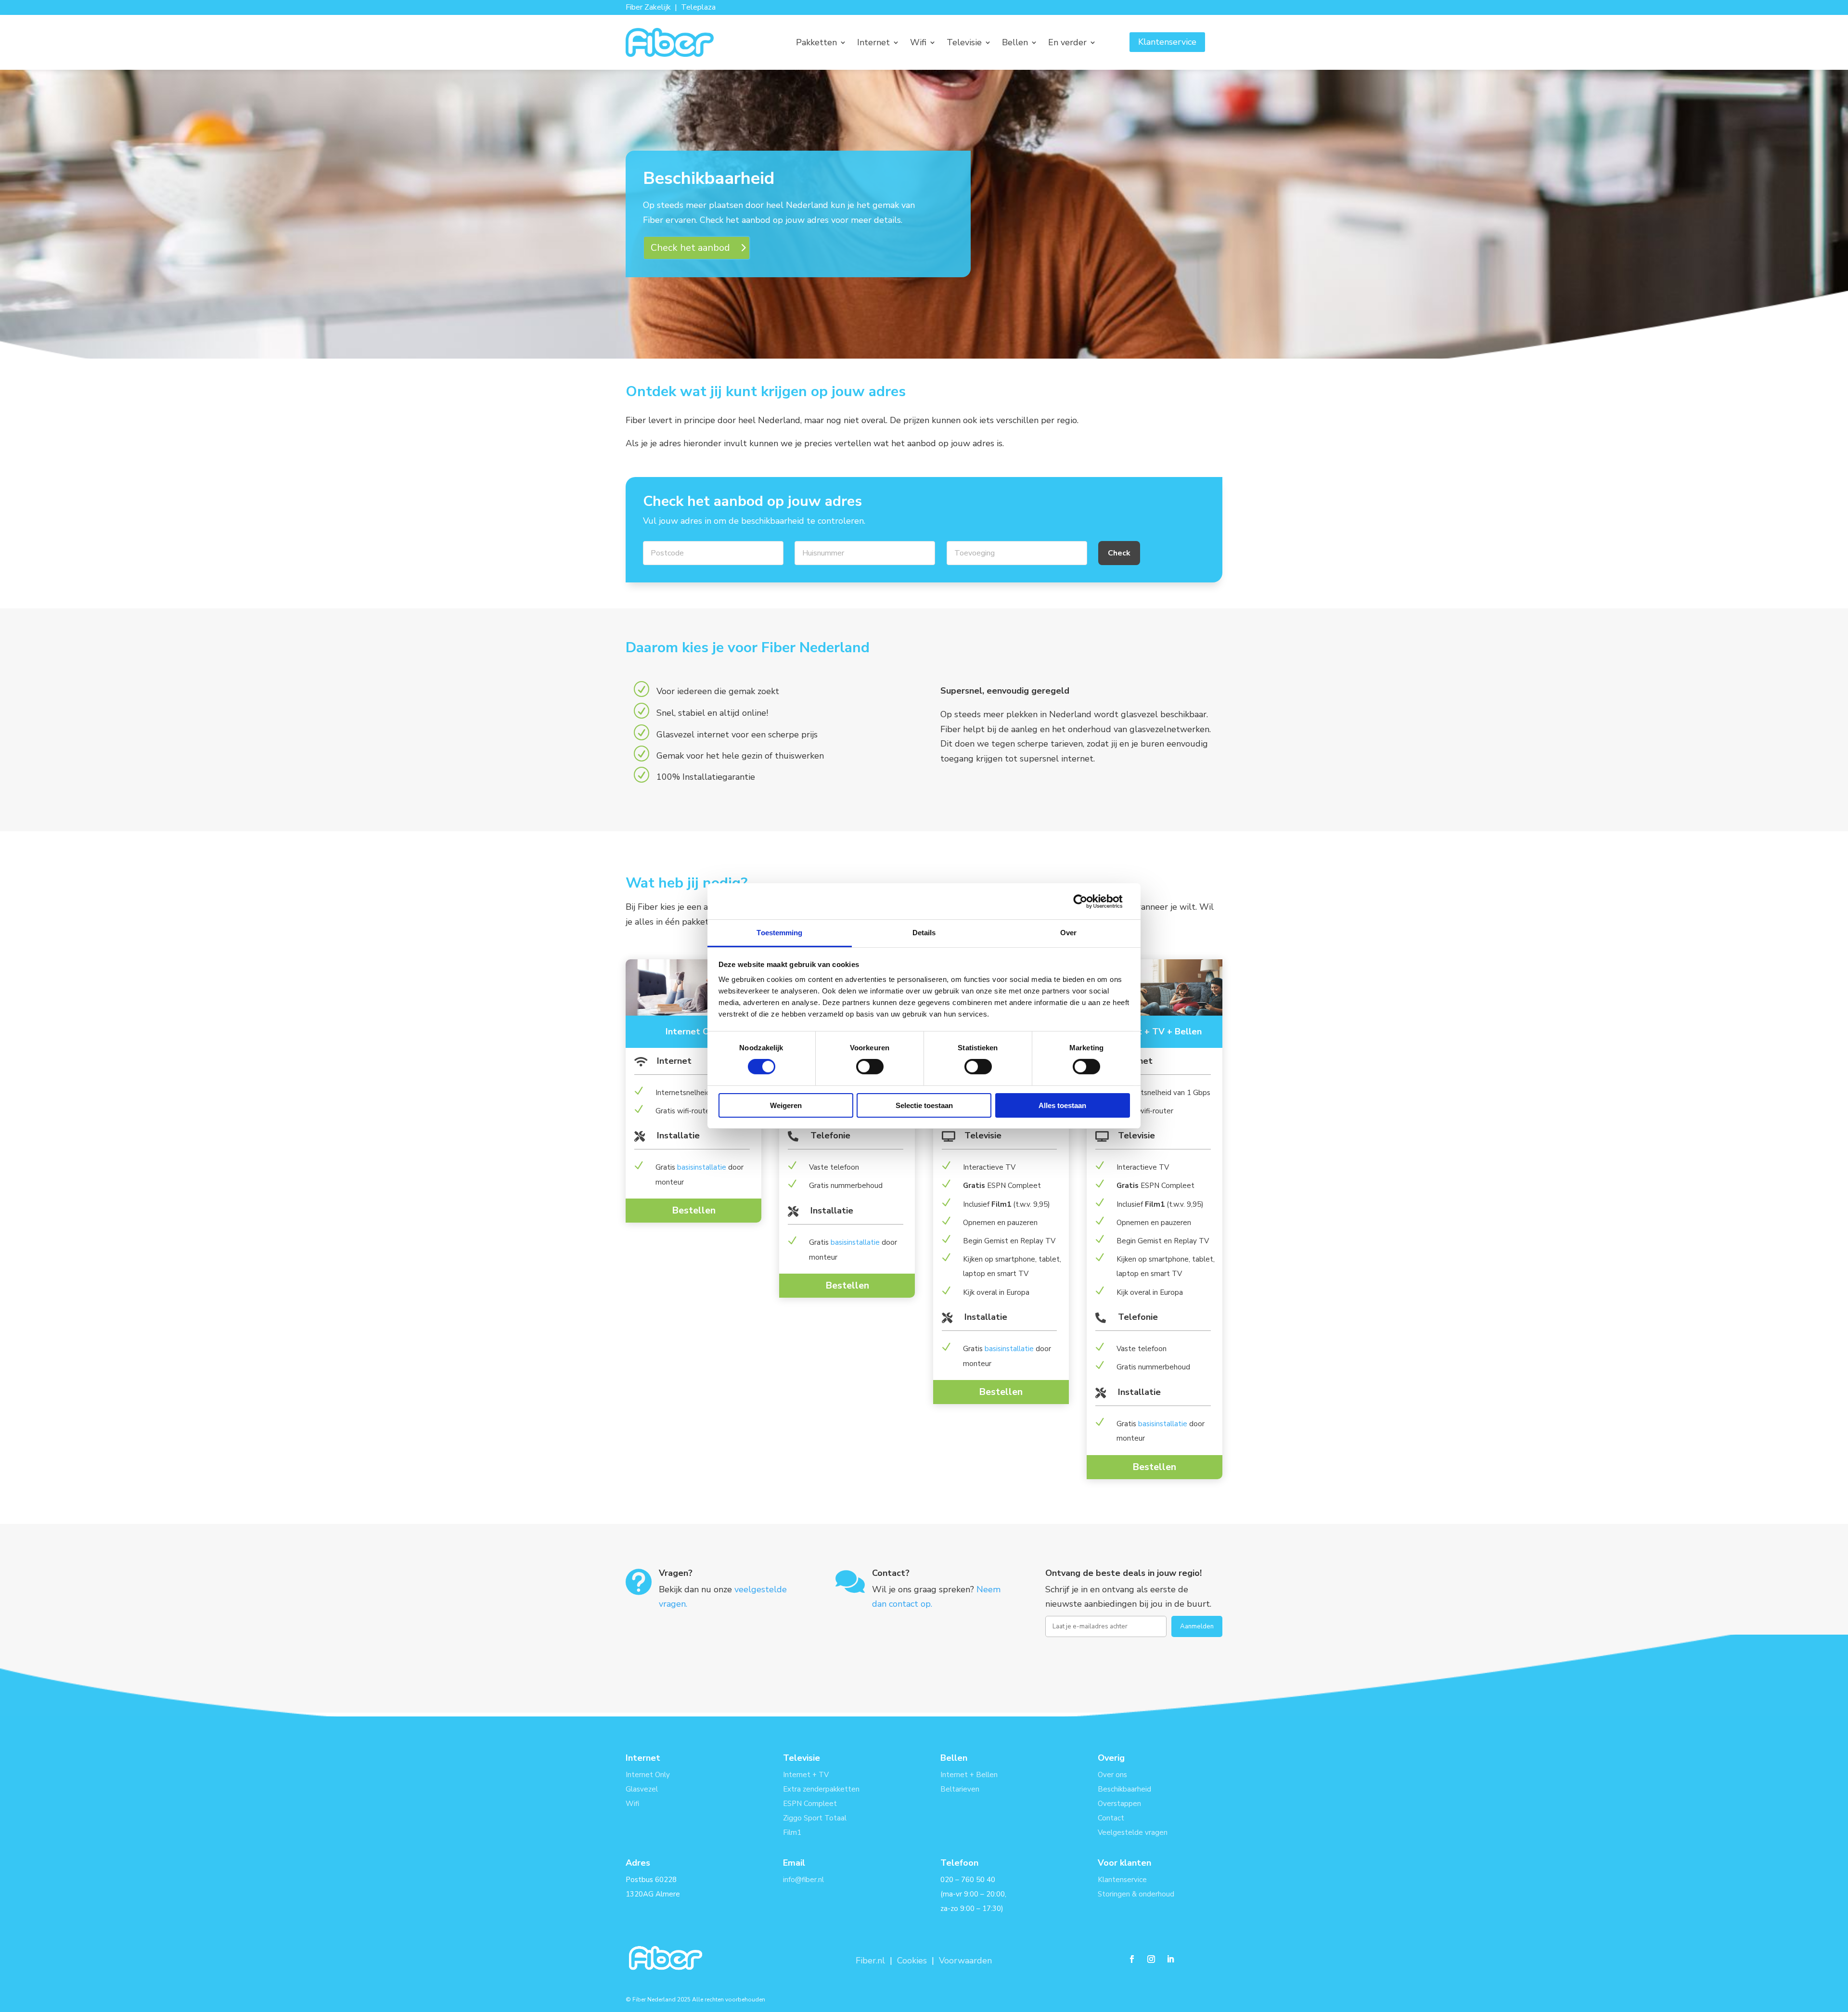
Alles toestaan (1062, 1105)
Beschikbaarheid (1124, 1789)
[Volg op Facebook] (1132, 1959)
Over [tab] (1068, 933)
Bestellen (694, 1210)
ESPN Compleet (810, 1804)
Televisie (964, 44)
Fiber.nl (872, 1960)
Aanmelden (1197, 1626)
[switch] (870, 1067)
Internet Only (648, 1775)
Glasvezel (642, 1789)
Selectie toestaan (924, 1105)
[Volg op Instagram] (1151, 1959)
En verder (1067, 44)
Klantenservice (1167, 42)
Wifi (918, 44)
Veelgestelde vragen (1133, 1832)
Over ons (1112, 1775)
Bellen (1015, 44)
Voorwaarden (965, 1960)
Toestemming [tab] (779, 933)
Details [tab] (924, 933)
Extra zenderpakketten (821, 1789)
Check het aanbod (690, 248)
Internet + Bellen (969, 1775)
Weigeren (786, 1105)
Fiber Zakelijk (648, 7)
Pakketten (816, 44)
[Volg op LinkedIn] (1170, 1959)
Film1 (792, 1832)
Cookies (912, 1960)
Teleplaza (698, 7)
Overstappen (1119, 1804)
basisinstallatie (702, 1167)
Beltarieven (960, 1789)
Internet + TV (806, 1775)
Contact (1111, 1818)
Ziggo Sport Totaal (815, 1818)
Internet (873, 44)
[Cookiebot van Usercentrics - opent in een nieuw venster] (1088, 901)
